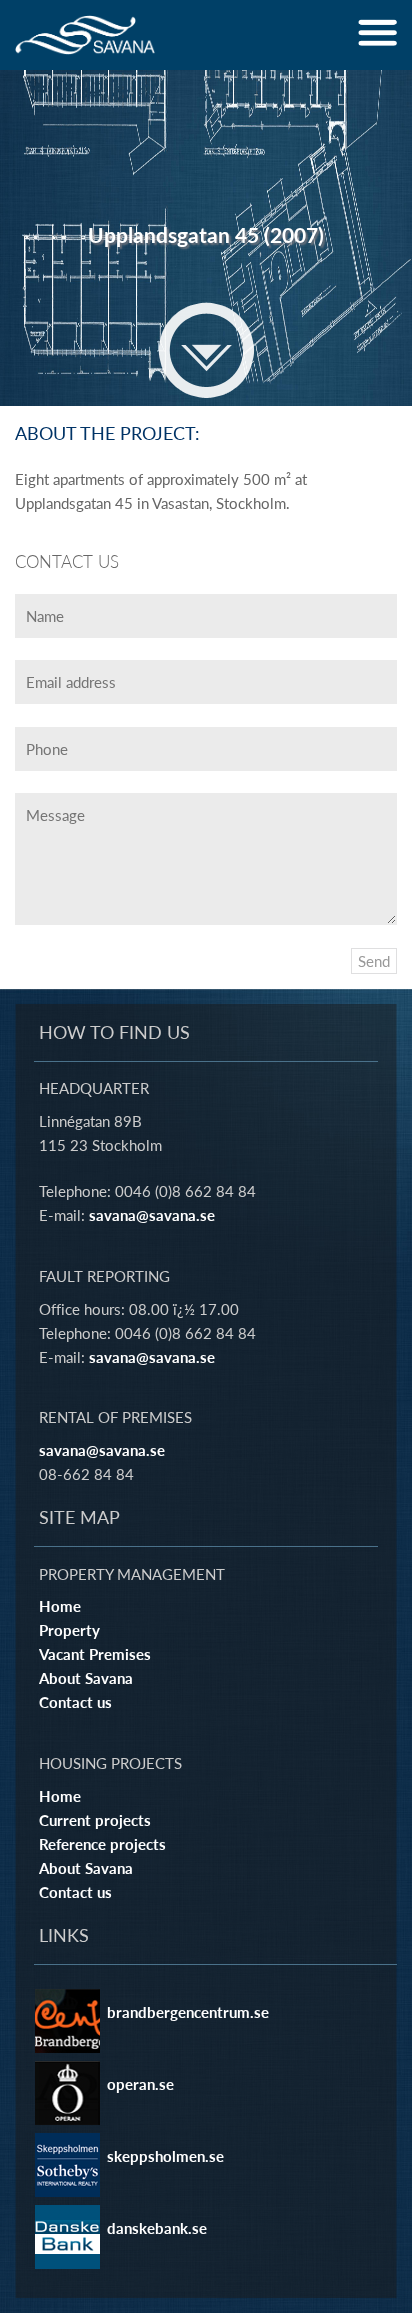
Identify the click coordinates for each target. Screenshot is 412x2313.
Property (69, 1630)
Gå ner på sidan (206, 350)
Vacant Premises (95, 1654)
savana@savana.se (152, 1215)
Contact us (75, 1702)
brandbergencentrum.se (188, 2012)
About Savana (86, 1678)
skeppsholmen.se (165, 2156)
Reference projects (102, 1844)
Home (60, 1606)
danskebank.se (157, 2228)
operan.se (140, 2084)
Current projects (95, 1820)
